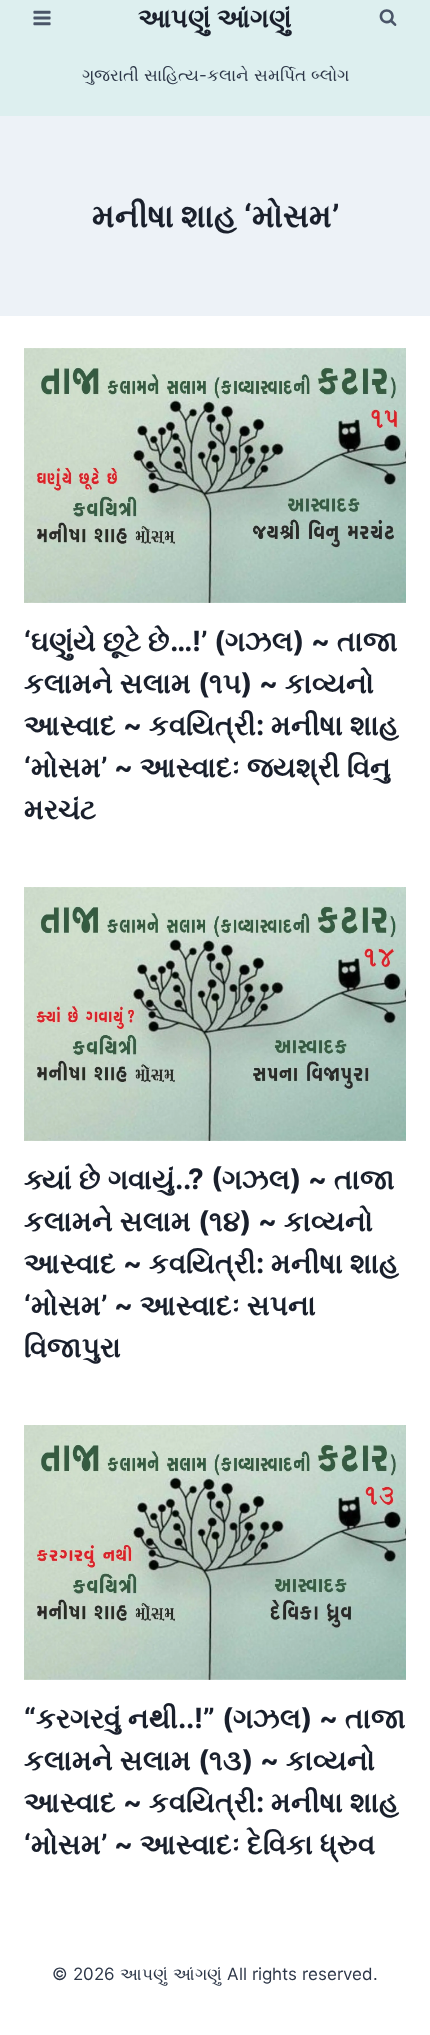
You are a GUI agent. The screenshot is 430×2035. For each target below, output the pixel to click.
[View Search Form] (388, 18)
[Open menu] (42, 17)
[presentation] (215, 475)
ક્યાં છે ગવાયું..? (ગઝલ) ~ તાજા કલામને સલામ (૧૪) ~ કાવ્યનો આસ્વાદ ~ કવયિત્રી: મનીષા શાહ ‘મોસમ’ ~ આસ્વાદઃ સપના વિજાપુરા (211, 1263)
